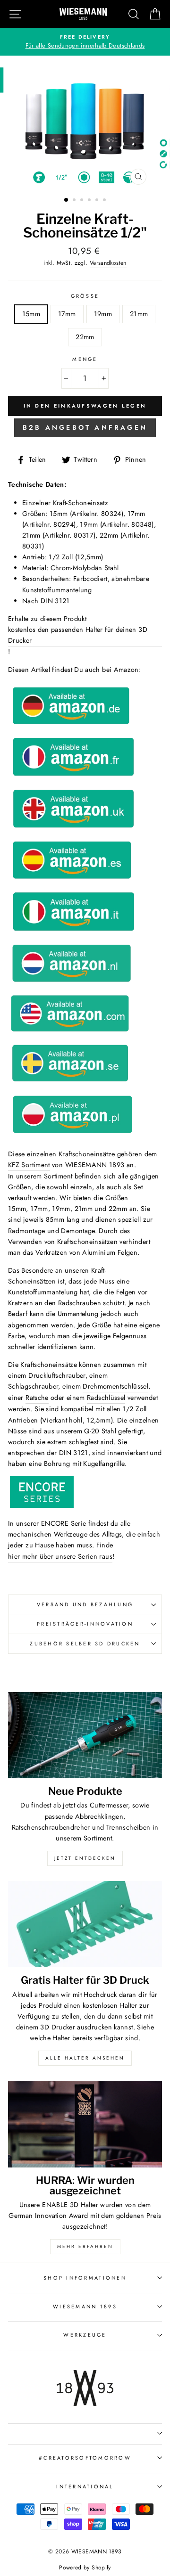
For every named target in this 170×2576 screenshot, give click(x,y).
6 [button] (105, 201)
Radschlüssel (106, 1398)
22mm (85, 337)
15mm (31, 314)
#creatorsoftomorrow (85, 2458)
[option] (85, 42)
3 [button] (83, 201)
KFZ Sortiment (29, 1165)
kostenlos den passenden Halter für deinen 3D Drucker (78, 635)
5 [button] (98, 201)
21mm (139, 314)
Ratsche (37, 1398)
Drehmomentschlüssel (115, 1386)
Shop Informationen (85, 2278)
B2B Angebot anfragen (85, 427)
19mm (103, 314)
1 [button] (67, 200)
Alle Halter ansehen (85, 2058)
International (85, 2486)
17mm (67, 314)
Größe (85, 296)
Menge (85, 359)
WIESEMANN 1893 (85, 2306)
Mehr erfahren (85, 2246)
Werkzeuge (85, 2335)
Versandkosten (108, 263)
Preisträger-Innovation (85, 1624)
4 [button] (90, 201)
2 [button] (75, 201)
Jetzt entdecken (85, 1858)
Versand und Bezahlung (85, 1604)
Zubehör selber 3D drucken (85, 1644)
